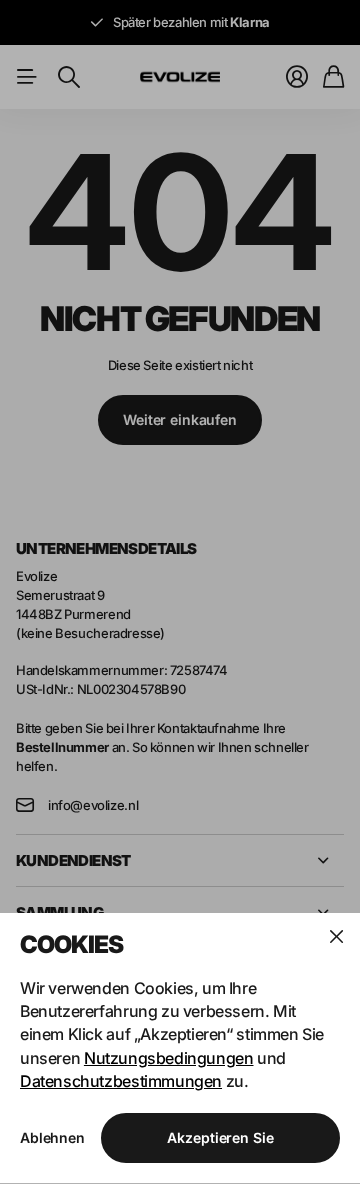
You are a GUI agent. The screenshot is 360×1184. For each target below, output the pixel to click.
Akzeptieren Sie (220, 1137)
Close (336, 937)
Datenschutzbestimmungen (121, 1081)
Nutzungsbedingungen (169, 1058)
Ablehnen (52, 1137)
